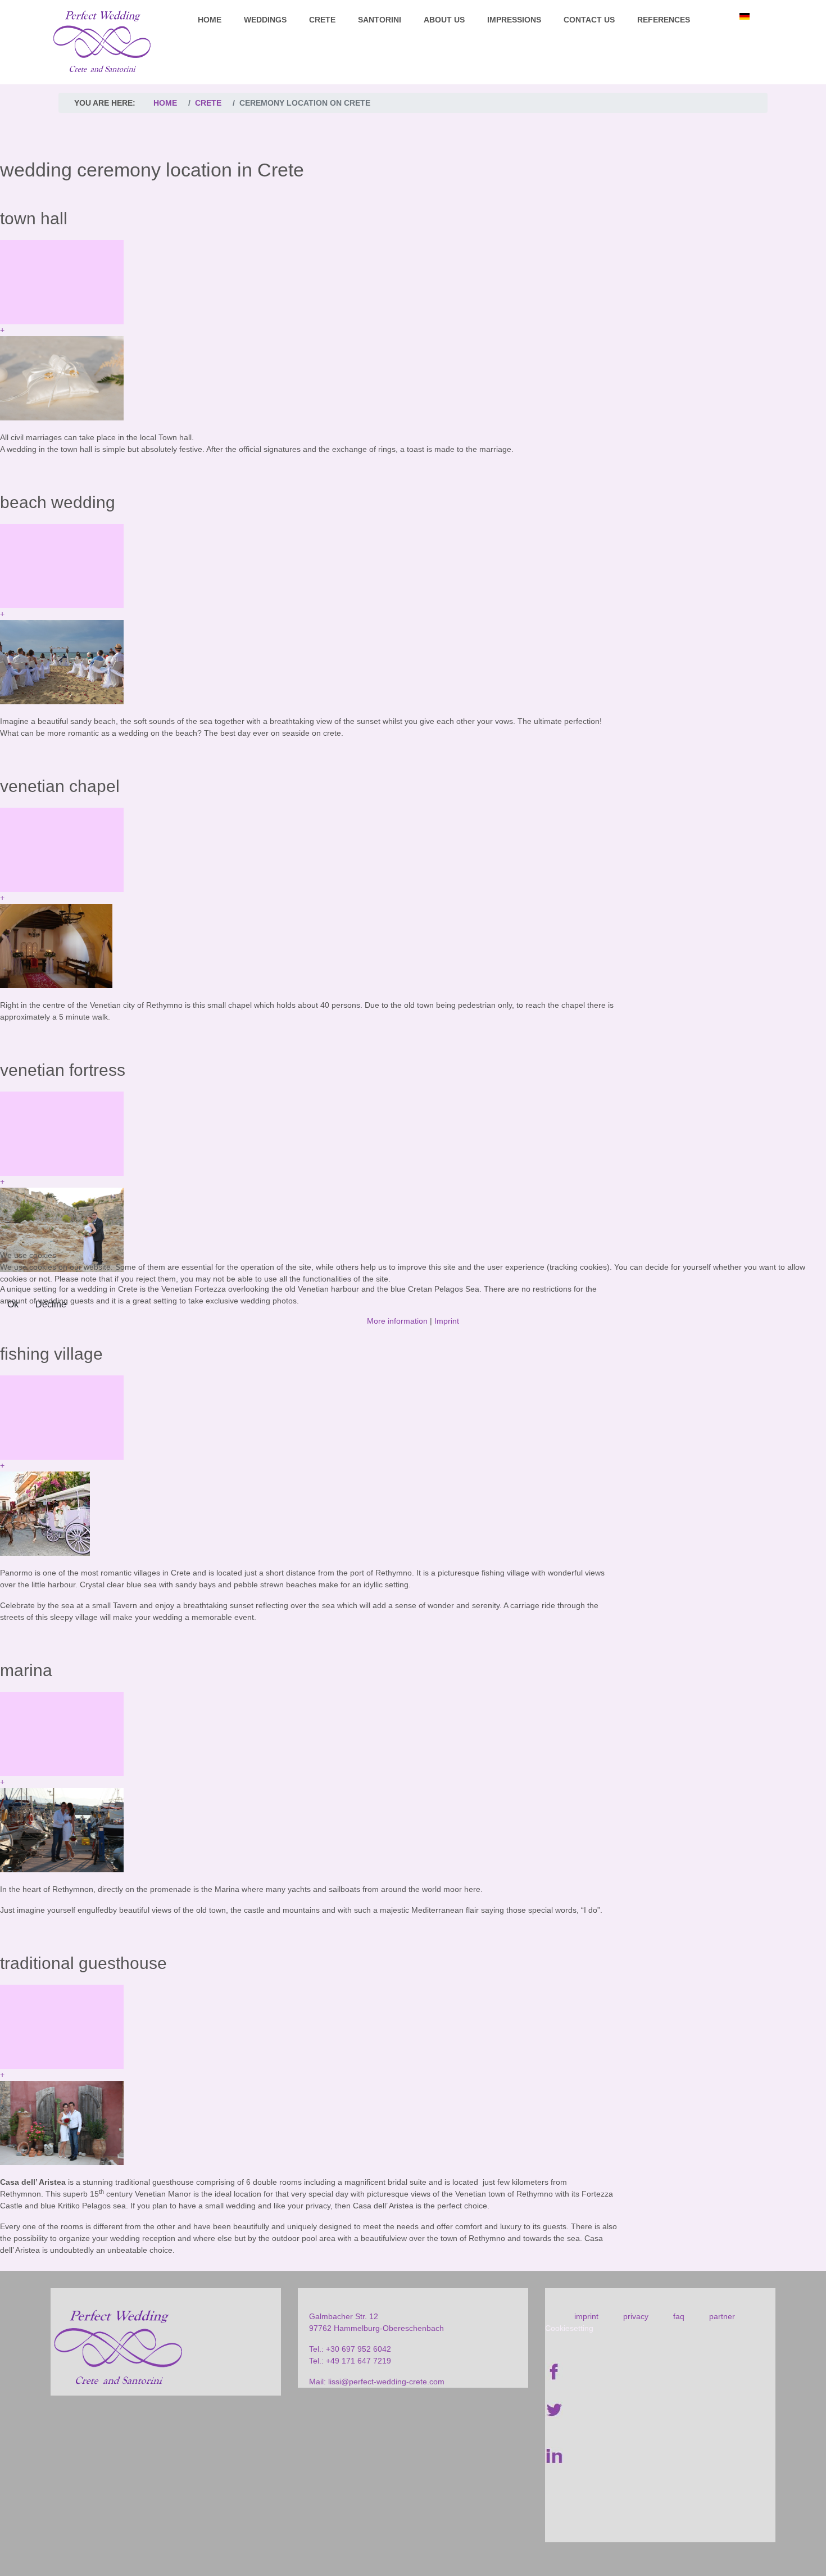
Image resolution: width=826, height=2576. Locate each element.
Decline (51, 1304)
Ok (13, 1304)
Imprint (447, 1321)
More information (397, 1321)
